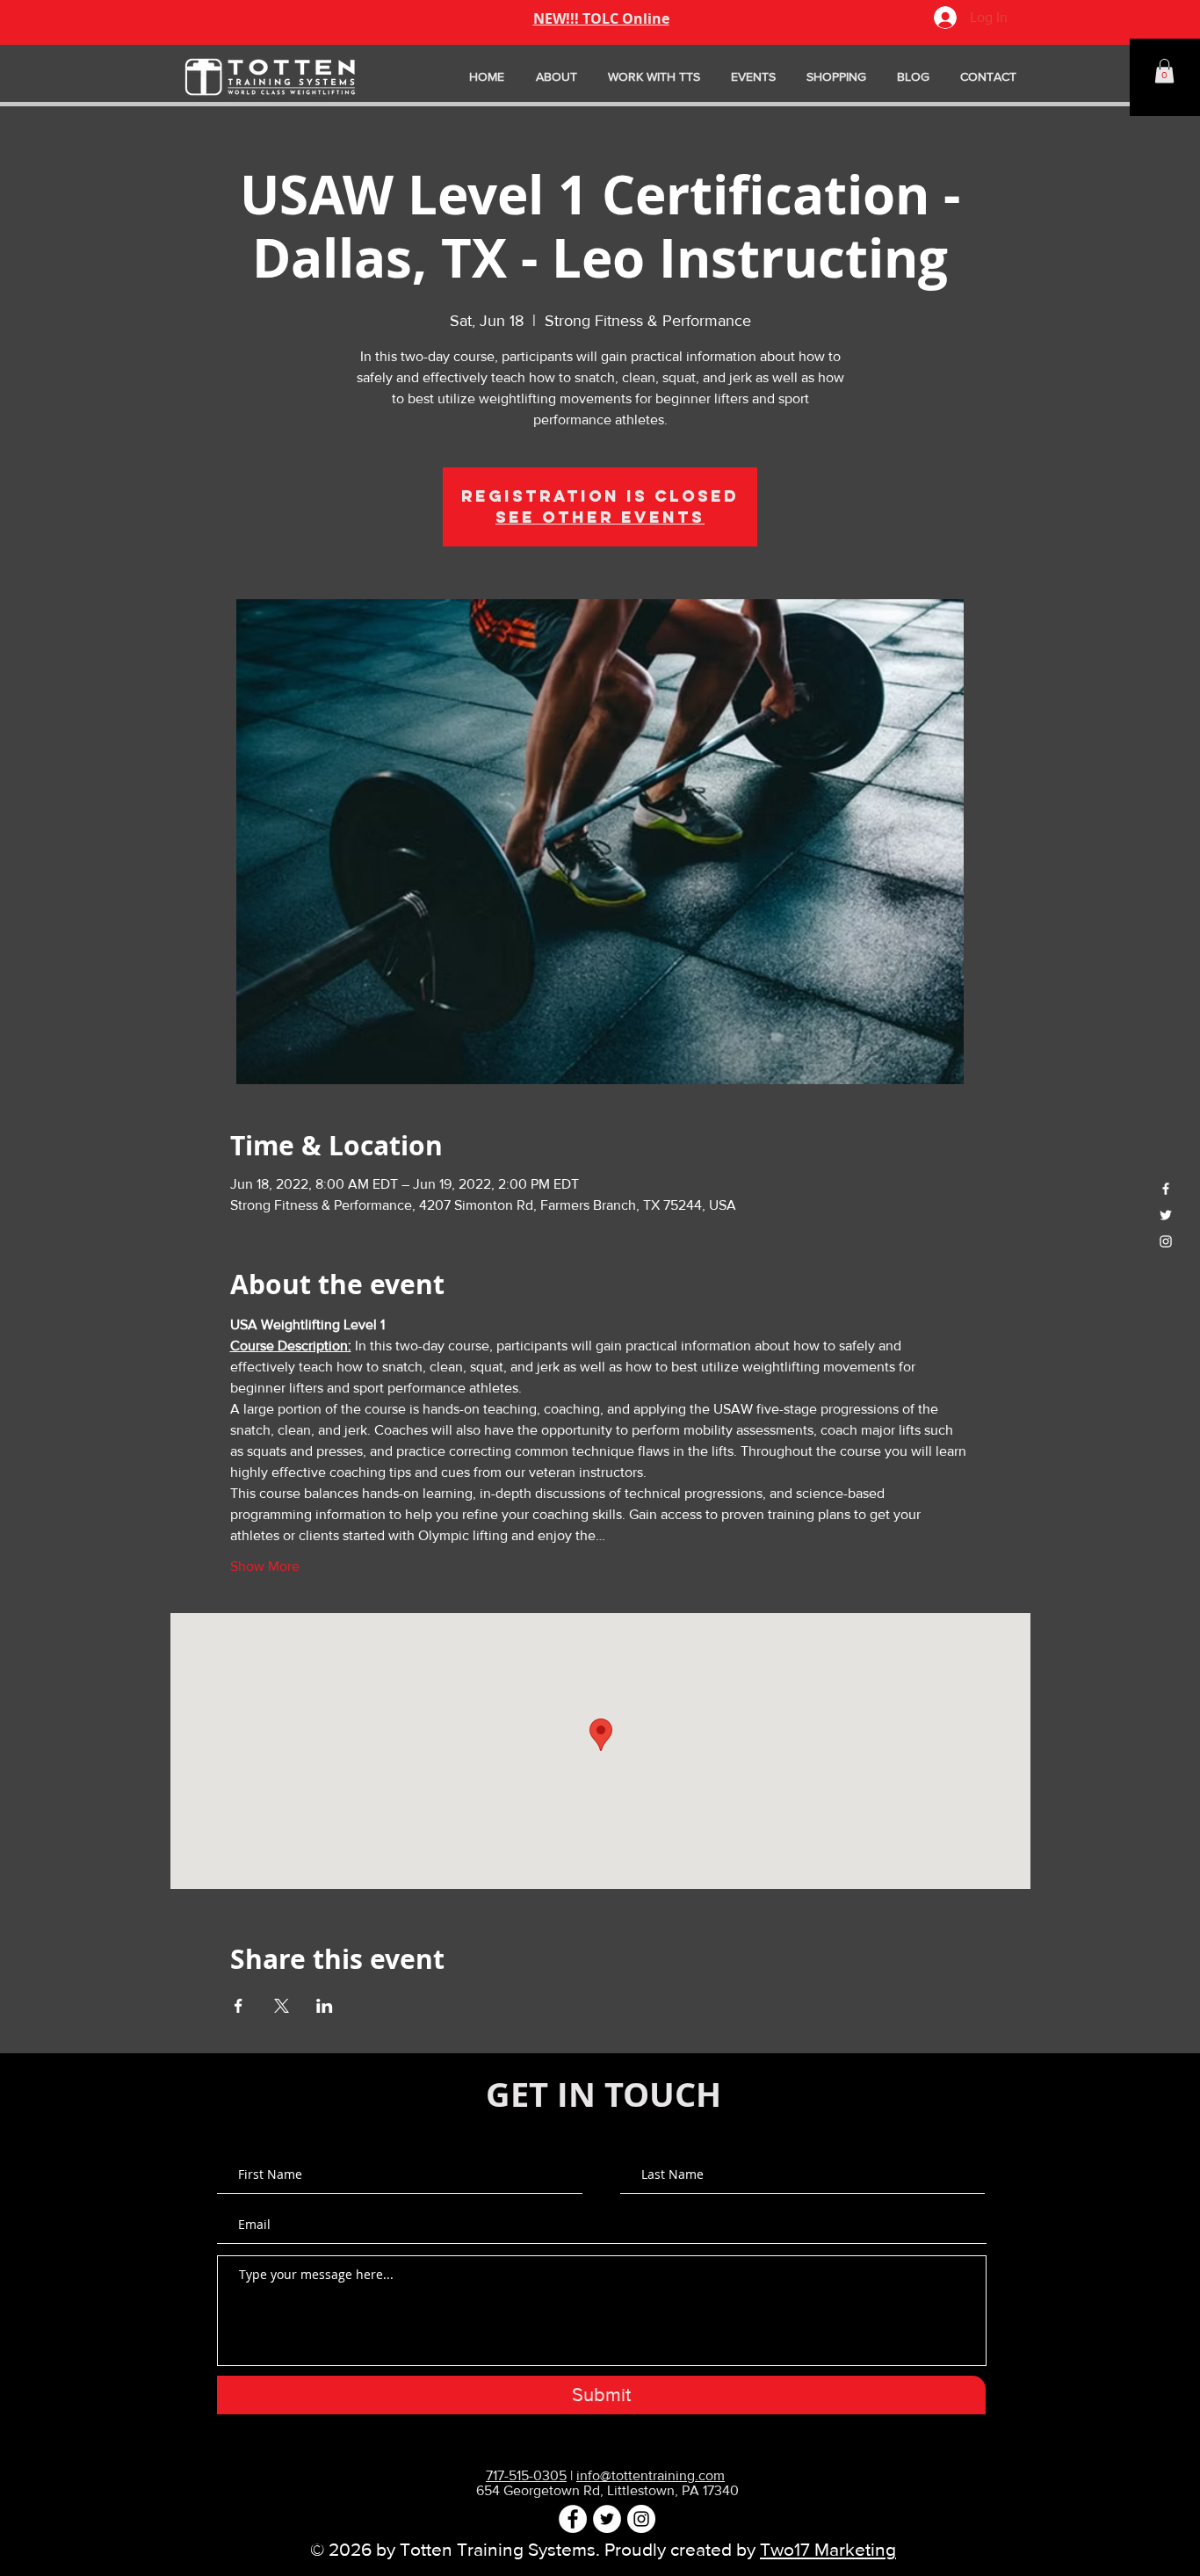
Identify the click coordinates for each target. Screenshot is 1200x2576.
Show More (265, 1566)
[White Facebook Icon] (1166, 1189)
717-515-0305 (526, 2475)
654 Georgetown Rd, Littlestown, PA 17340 (607, 2490)
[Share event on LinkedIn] (325, 2006)
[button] (1164, 71)
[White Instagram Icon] (1166, 1241)
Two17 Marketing (828, 2549)
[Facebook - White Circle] (573, 2519)
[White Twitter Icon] (1166, 1215)
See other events (600, 517)
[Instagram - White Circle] (641, 2519)
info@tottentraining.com (651, 2475)
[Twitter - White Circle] (607, 2519)
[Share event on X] (282, 2006)
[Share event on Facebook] (239, 2006)
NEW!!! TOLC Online (601, 18)
